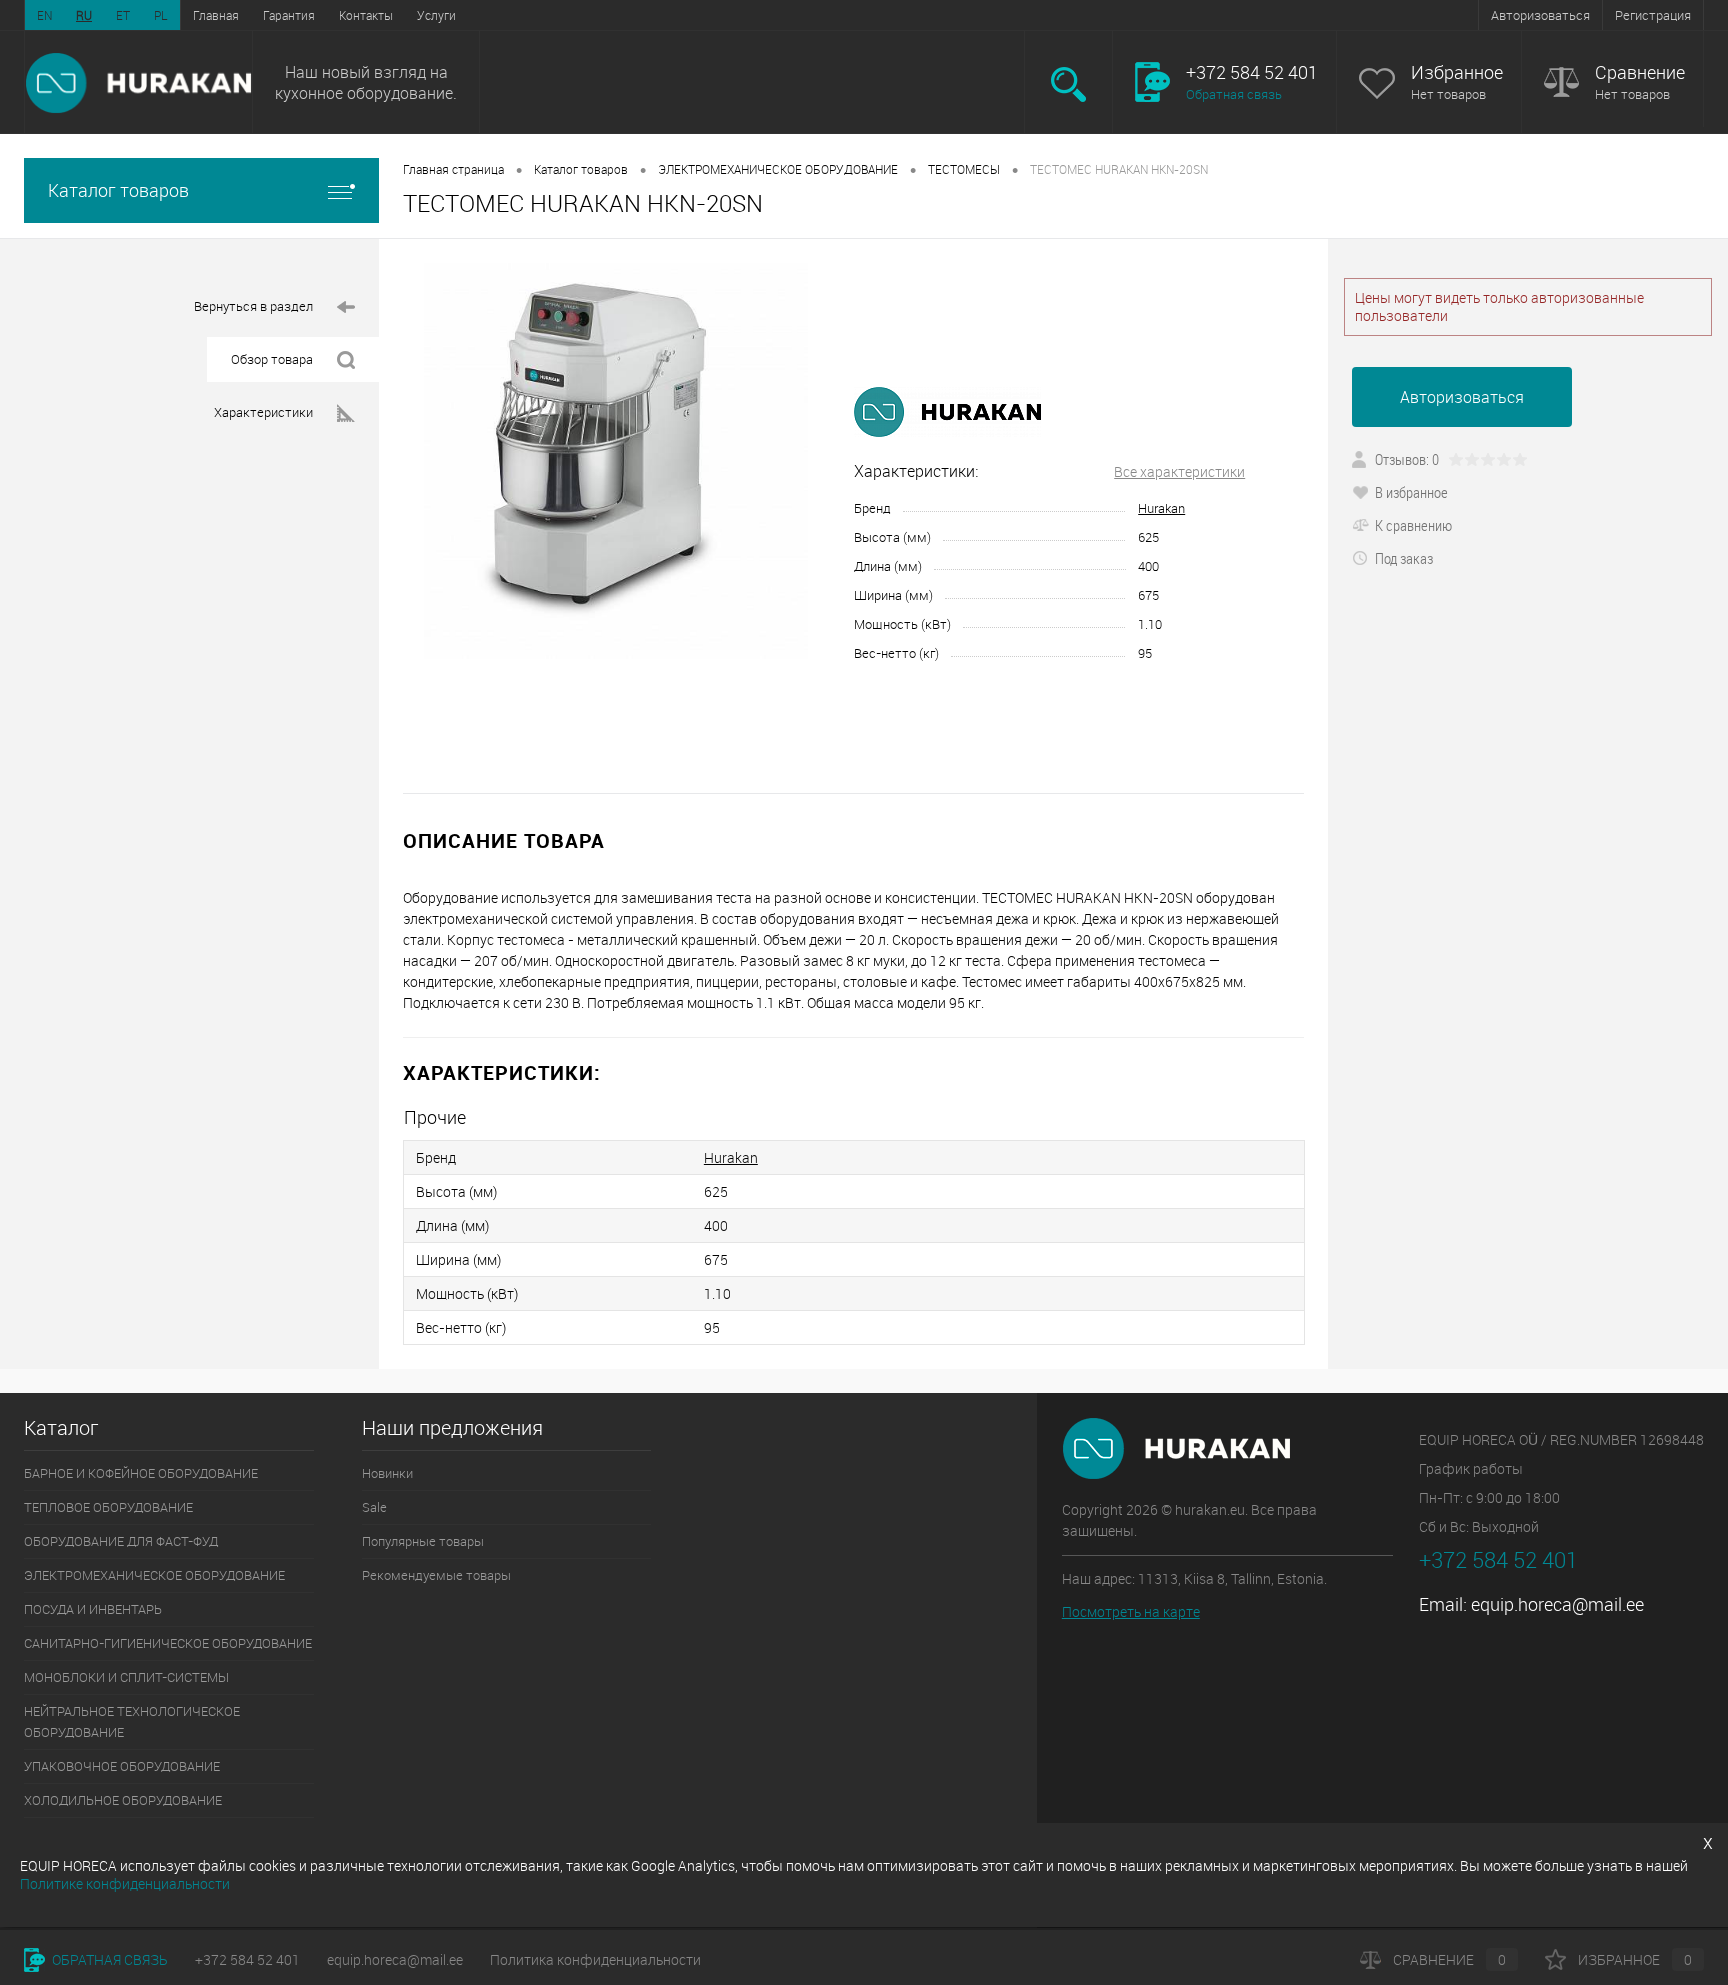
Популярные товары (423, 1541)
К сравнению (1413, 525)
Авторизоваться (1540, 15)
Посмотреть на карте (1131, 1611)
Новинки (387, 1473)
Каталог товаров (118, 190)
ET (123, 15)
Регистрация (1653, 15)
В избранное (1411, 492)
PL (161, 15)
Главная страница (453, 169)
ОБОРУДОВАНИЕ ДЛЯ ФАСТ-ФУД (121, 1541)
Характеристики (263, 412)
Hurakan (1161, 508)
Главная (216, 15)
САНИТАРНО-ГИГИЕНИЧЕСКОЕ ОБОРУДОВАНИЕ (168, 1643)
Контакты (366, 15)
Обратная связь (1234, 94)
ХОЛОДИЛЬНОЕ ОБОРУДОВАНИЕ (123, 1800)
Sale (374, 1507)
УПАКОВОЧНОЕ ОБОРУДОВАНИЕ (122, 1766)
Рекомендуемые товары (436, 1575)
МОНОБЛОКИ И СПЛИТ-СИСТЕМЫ (126, 1677)
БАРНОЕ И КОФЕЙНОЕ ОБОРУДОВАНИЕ (141, 1473)
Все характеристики (1179, 471)
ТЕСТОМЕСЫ (964, 169)
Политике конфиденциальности (125, 1883)
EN (44, 15)
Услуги (436, 15)
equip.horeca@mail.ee (1557, 1604)
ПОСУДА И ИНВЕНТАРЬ (93, 1609)
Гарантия (289, 15)
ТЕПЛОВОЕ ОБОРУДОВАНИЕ (108, 1507)
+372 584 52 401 (247, 1959)
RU (84, 15)
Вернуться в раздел (253, 306)
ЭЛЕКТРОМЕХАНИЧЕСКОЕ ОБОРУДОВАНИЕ (778, 169)
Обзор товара (272, 359)
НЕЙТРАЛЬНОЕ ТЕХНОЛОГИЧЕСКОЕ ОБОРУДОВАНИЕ (132, 1721)
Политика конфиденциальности (595, 1959)
